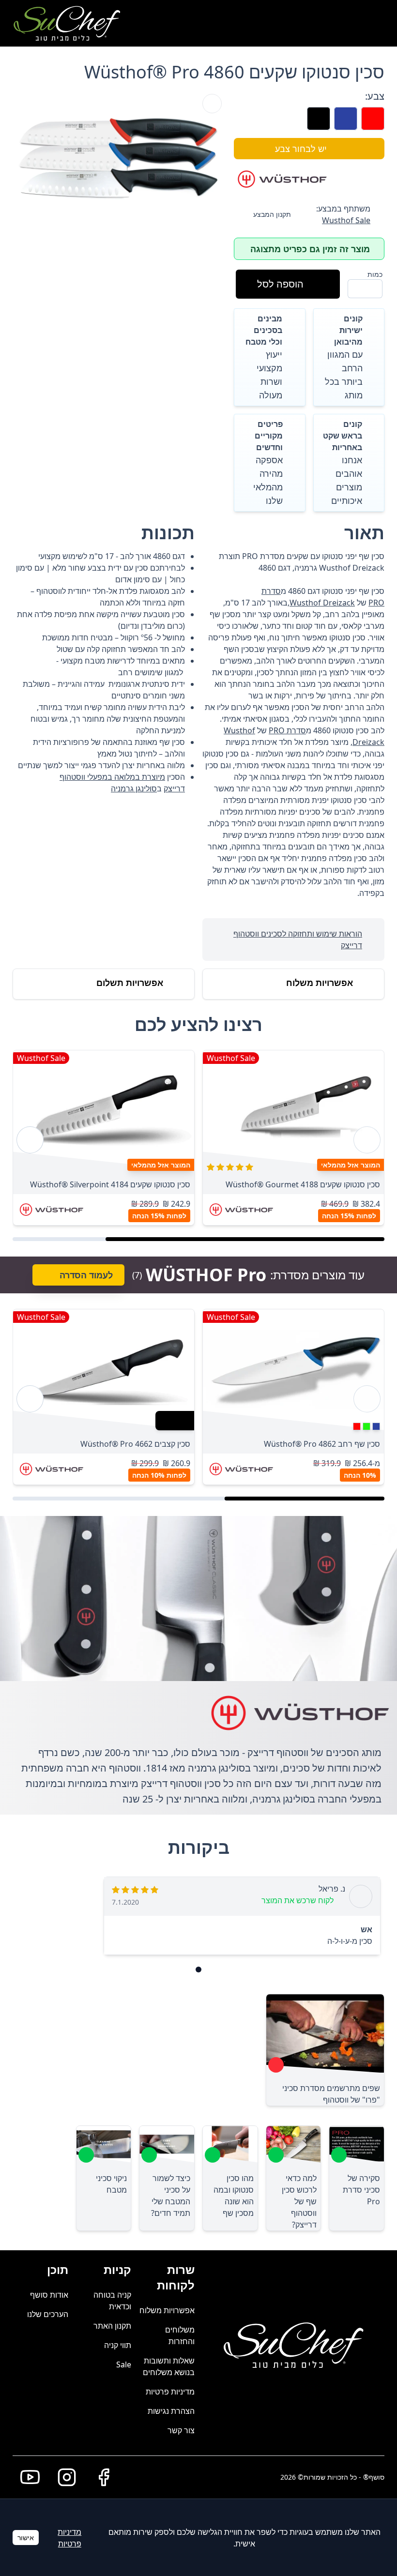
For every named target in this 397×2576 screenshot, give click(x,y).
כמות (375, 274)
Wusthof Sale (346, 220)
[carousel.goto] (198, 1970)
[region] (198, 1140)
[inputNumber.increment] (359, 288)
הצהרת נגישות (171, 2411)
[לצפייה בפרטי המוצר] (293, 1111)
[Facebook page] (100, 2477)
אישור (26, 2538)
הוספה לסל (280, 284)
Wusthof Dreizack (322, 603)
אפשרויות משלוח (167, 2310)
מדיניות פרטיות (170, 2392)
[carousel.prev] (367, 1140)
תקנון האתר (112, 2326)
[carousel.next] (30, 1140)
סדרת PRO (287, 730)
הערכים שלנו (48, 2314)
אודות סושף (49, 2295)
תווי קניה (118, 2345)
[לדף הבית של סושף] (67, 23)
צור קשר (181, 2430)
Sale (124, 2364)
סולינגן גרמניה (134, 788)
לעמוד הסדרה (86, 1275)
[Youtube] (26, 2477)
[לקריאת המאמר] (276, 2065)
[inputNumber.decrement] (371, 288)
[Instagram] (63, 2477)
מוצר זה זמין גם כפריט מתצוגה (310, 249)
